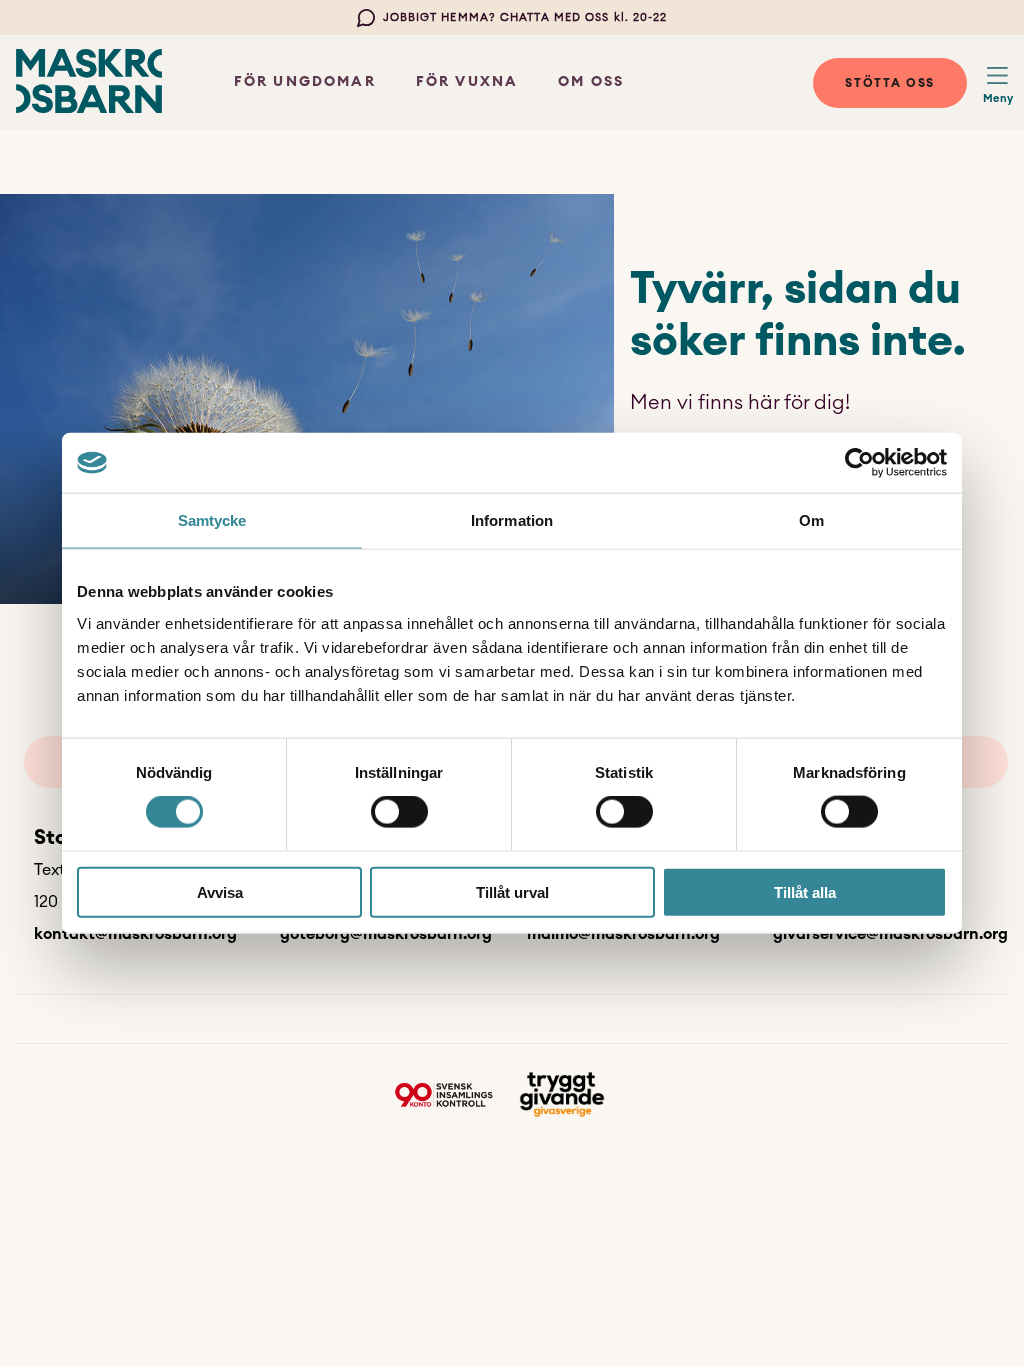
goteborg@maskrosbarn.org (386, 934)
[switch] (399, 812)
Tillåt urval (512, 891)
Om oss (591, 82)
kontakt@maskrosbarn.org (135, 934)
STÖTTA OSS (890, 83)
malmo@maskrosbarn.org (623, 934)
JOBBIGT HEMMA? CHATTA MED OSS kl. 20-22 (525, 17)
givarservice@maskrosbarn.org (890, 934)
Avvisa (220, 891)
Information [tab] (512, 520)
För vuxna (467, 82)
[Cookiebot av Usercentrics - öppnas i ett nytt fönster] (859, 463)
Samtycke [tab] (212, 520)
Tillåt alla (805, 891)
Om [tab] (811, 520)
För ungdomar (305, 82)
